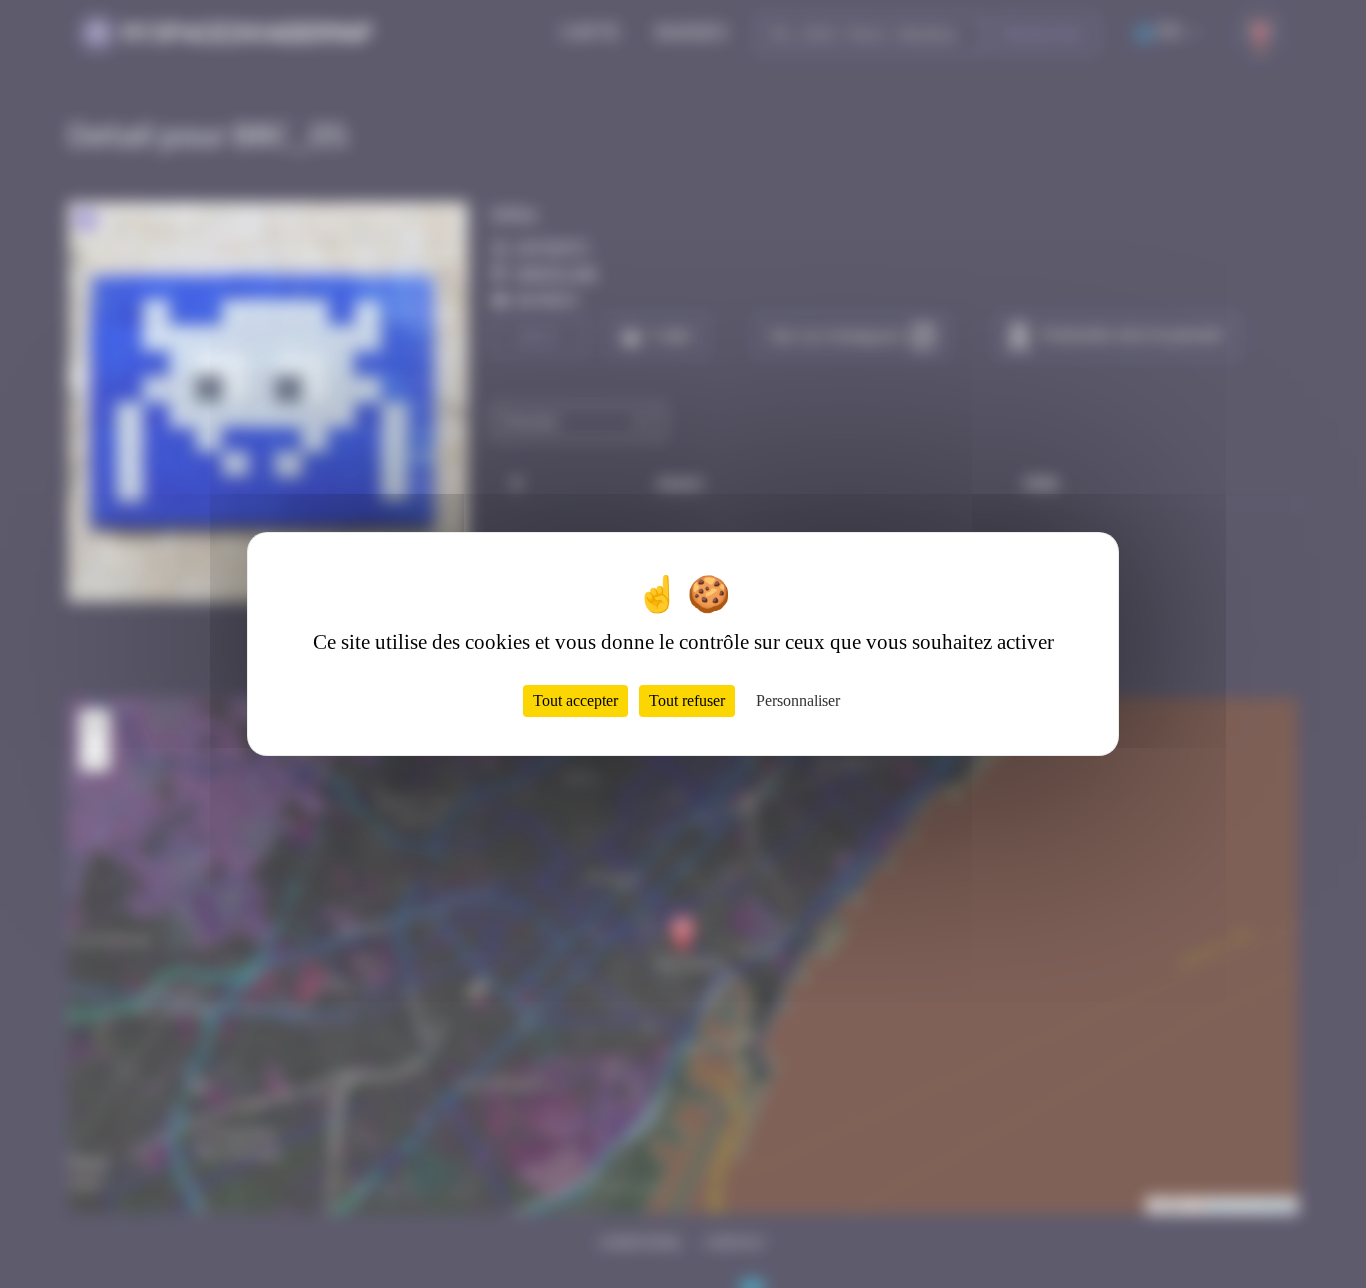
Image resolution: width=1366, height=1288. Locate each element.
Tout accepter (575, 700)
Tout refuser (687, 700)
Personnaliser (798, 700)
